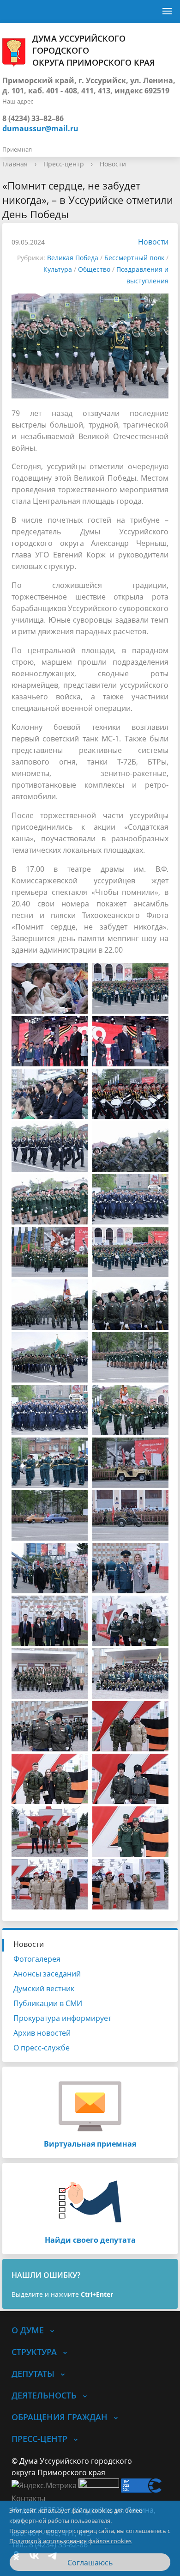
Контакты (28, 2498)
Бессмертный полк (134, 258)
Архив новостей (42, 2033)
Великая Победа (73, 258)
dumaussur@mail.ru (40, 128)
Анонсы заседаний (47, 1974)
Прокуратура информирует (62, 2018)
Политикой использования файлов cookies (70, 2541)
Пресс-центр (64, 164)
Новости (113, 164)
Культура (58, 269)
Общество (94, 269)
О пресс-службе (42, 2048)
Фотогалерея (37, 1959)
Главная (15, 164)
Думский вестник (44, 1989)
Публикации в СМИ (48, 2003)
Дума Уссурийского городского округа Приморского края (94, 50)
